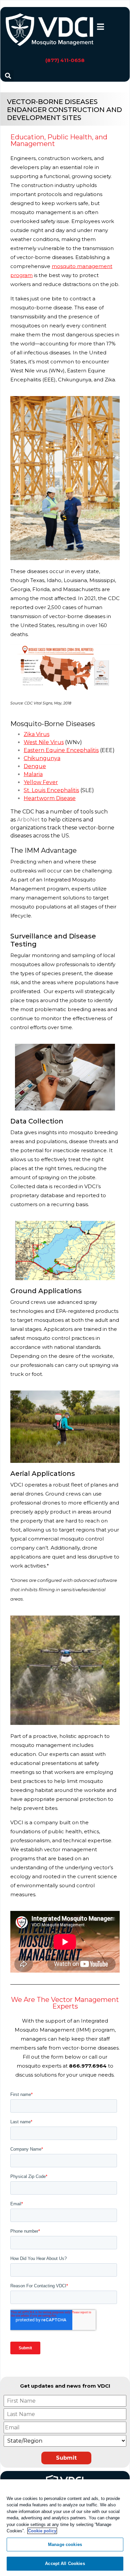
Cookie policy (42, 2531)
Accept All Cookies (65, 2563)
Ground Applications (46, 1291)
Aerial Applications (43, 1474)
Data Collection (37, 1121)
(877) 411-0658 (65, 60)
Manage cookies (65, 2544)
